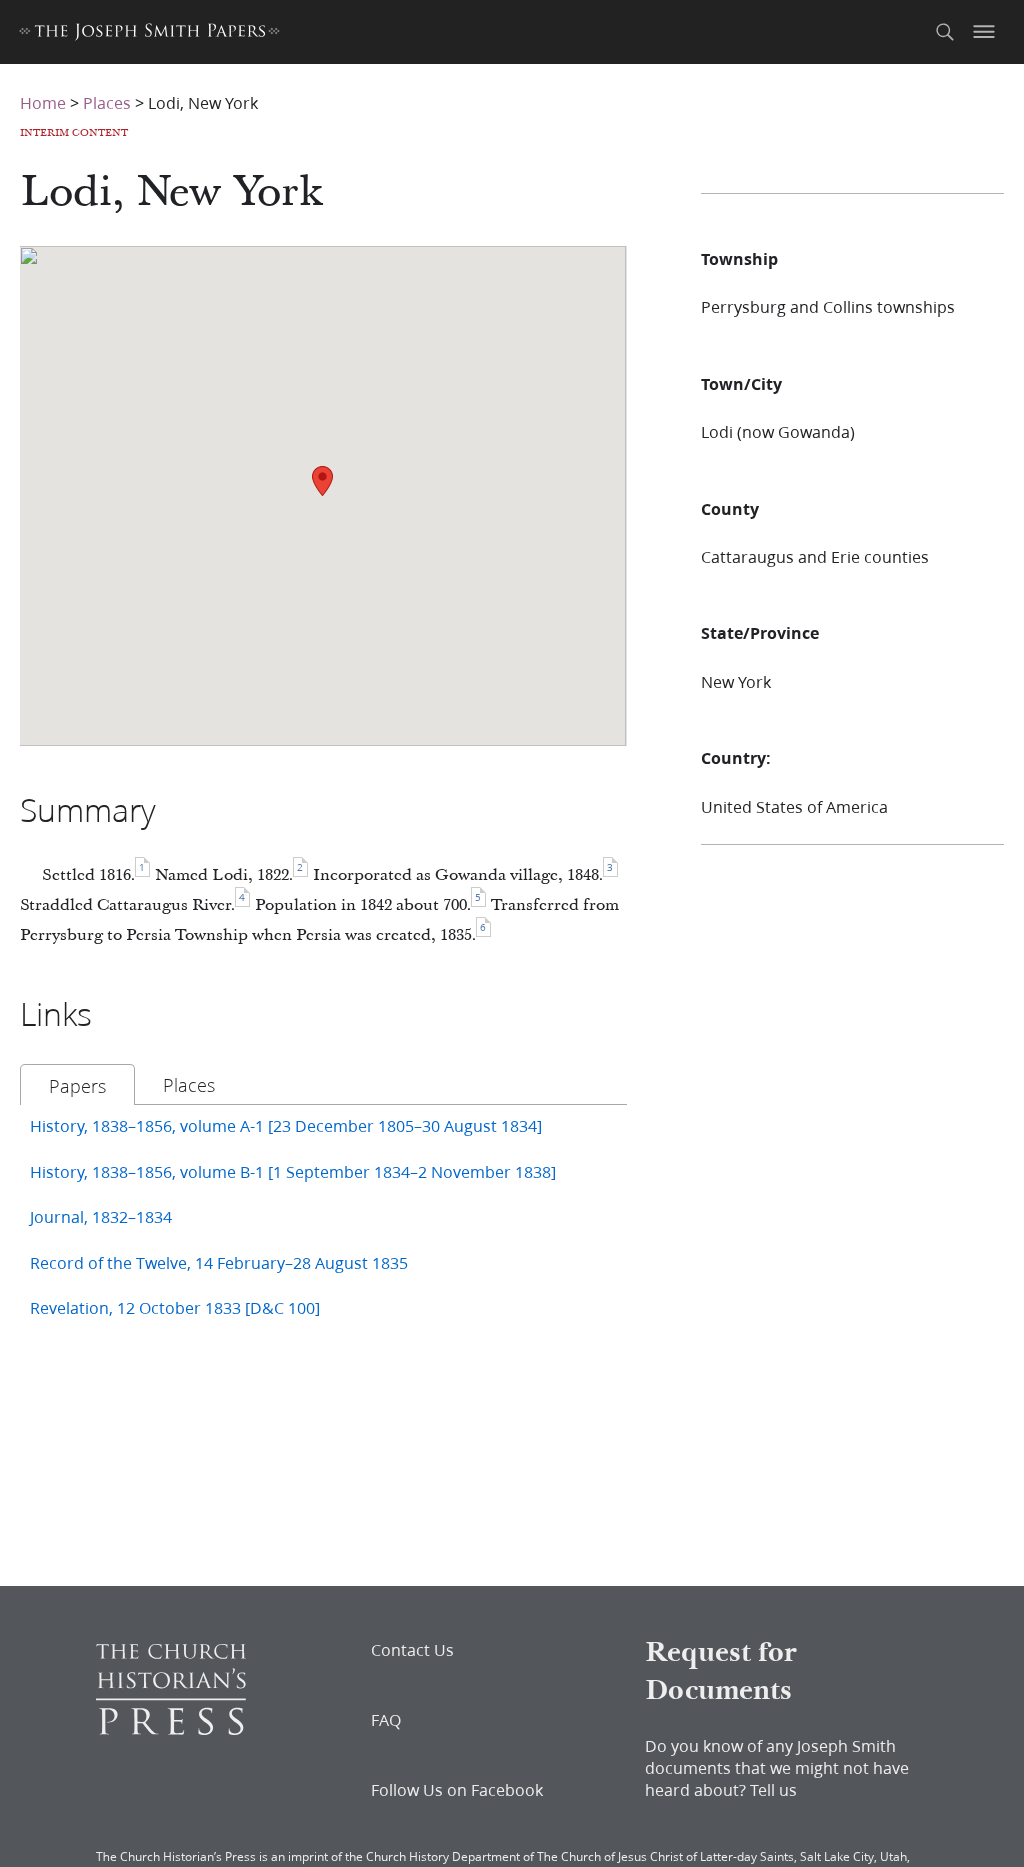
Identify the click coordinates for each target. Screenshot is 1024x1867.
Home (43, 102)
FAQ (386, 1720)
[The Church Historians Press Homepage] (171, 1728)
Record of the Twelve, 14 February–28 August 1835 (219, 1262)
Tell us (773, 1789)
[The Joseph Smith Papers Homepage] (149, 34)
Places (107, 102)
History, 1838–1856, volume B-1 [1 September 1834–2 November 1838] (293, 1171)
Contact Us (412, 1650)
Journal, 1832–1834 (101, 1216)
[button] (322, 481)
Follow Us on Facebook (457, 1790)
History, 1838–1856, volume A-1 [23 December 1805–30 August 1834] (286, 1125)
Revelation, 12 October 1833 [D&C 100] (175, 1307)
